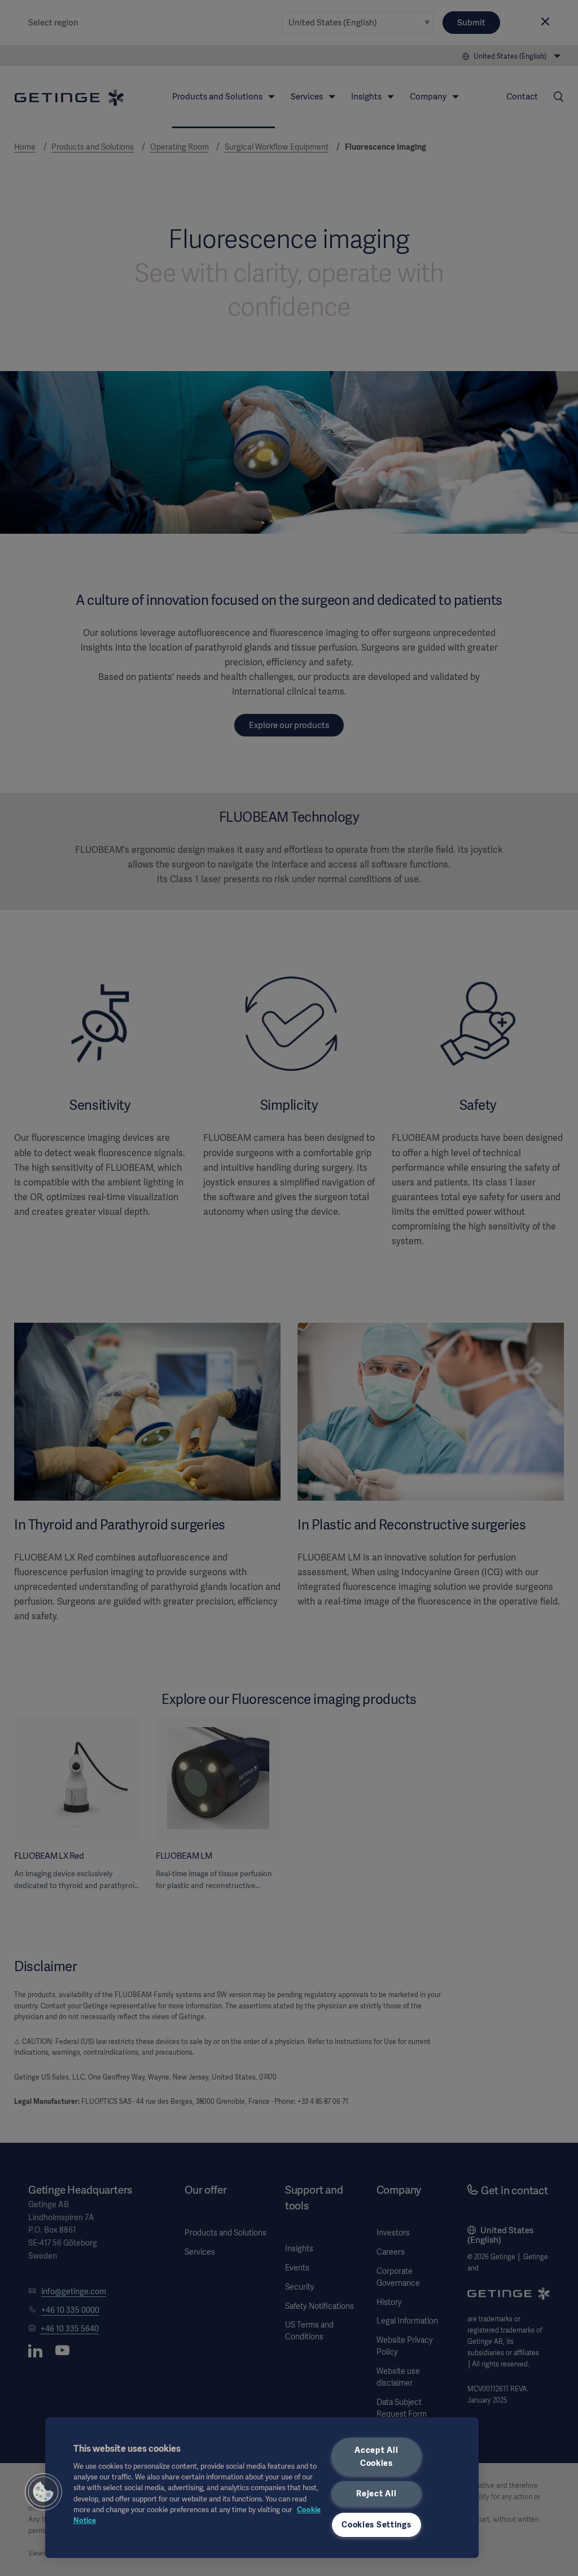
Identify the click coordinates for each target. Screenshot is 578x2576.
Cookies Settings (376, 2525)
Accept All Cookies (376, 2457)
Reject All (376, 2494)
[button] (43, 2492)
